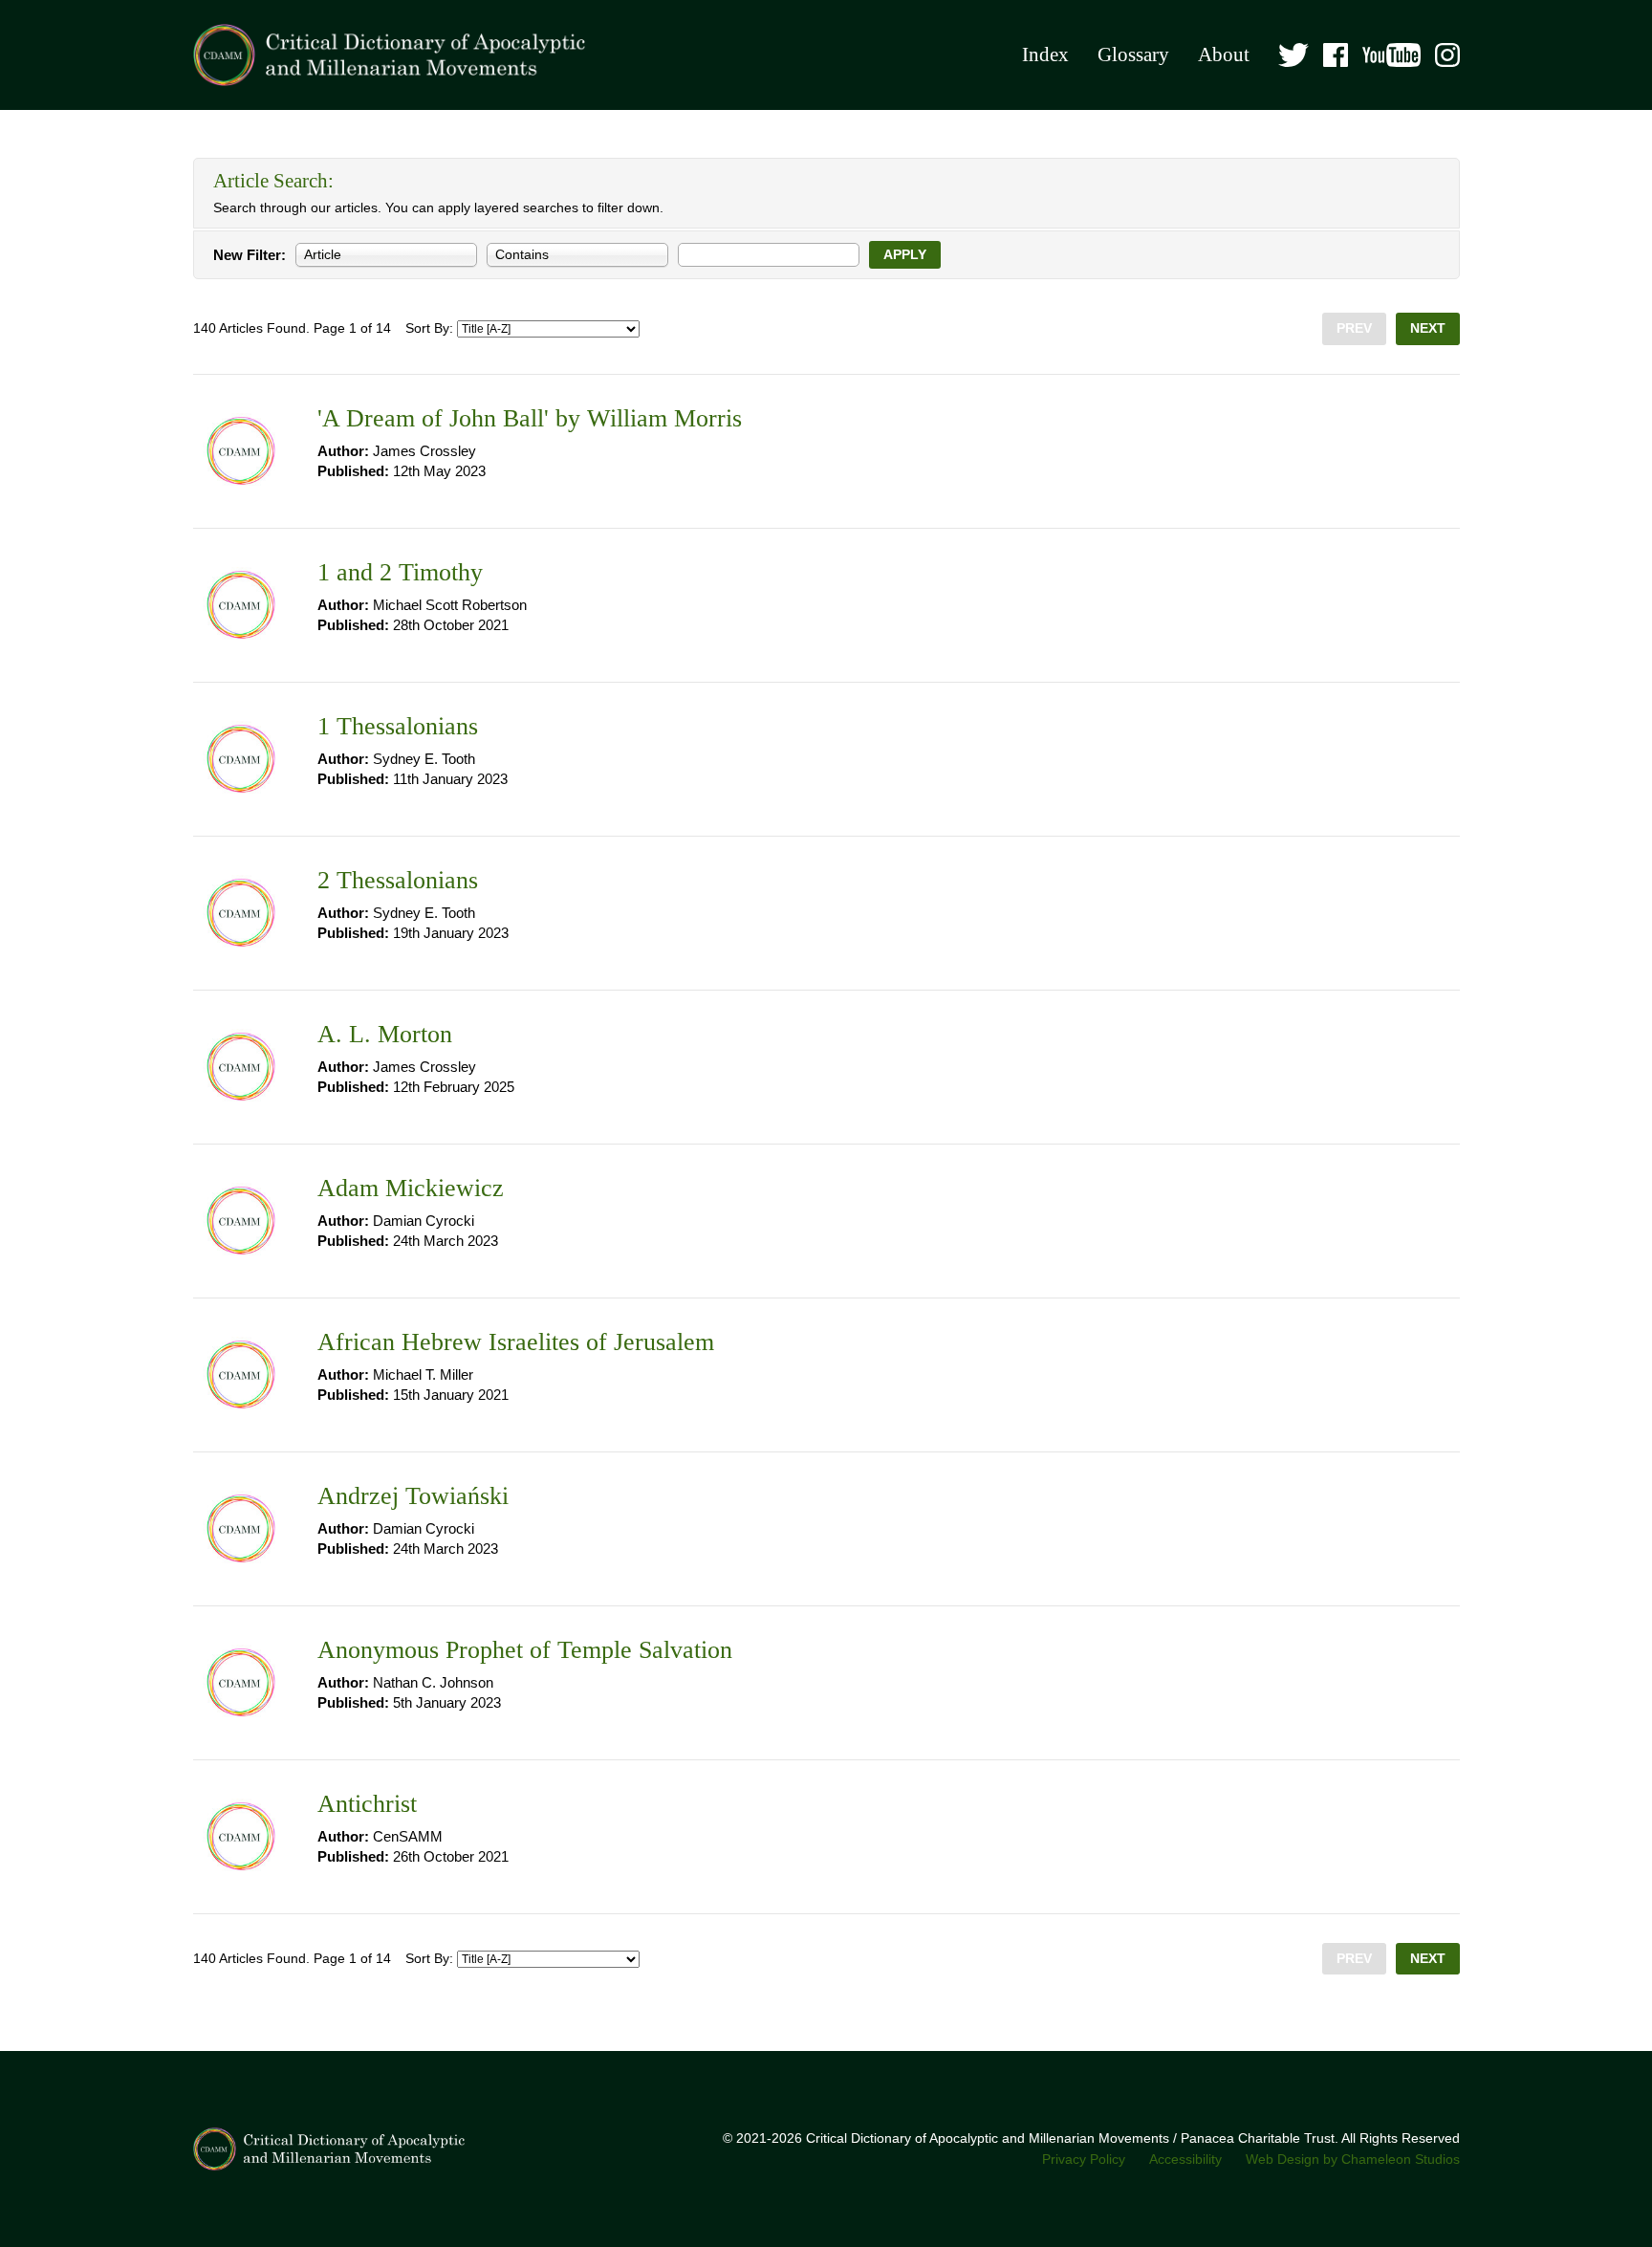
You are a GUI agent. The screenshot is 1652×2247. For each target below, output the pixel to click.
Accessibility (1185, 2160)
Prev (1354, 328)
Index (1045, 55)
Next (1428, 328)
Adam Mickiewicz (411, 1188)
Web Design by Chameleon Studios (1353, 2160)
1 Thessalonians (398, 726)
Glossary (1133, 55)
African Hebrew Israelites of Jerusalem (516, 1342)
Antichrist (367, 1804)
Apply (905, 255)
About (1224, 55)
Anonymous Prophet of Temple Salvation (525, 1650)
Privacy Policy (1084, 2160)
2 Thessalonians (398, 880)
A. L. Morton (385, 1034)
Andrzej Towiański (413, 1496)
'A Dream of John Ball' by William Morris (530, 418)
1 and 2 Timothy (400, 572)
